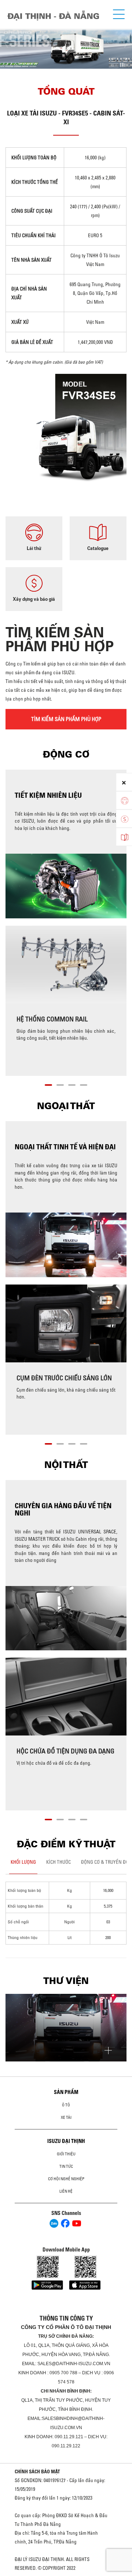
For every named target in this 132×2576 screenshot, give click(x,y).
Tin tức (66, 2166)
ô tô (66, 2105)
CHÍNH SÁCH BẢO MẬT (37, 2471)
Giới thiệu (66, 2154)
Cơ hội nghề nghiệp (66, 2179)
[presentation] (9, 42)
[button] (48, 1084)
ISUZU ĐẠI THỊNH (66, 2141)
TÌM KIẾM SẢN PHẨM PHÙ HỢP (66, 719)
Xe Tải (66, 2117)
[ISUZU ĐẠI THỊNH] (53, 16)
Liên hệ (66, 2191)
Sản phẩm (66, 2092)
